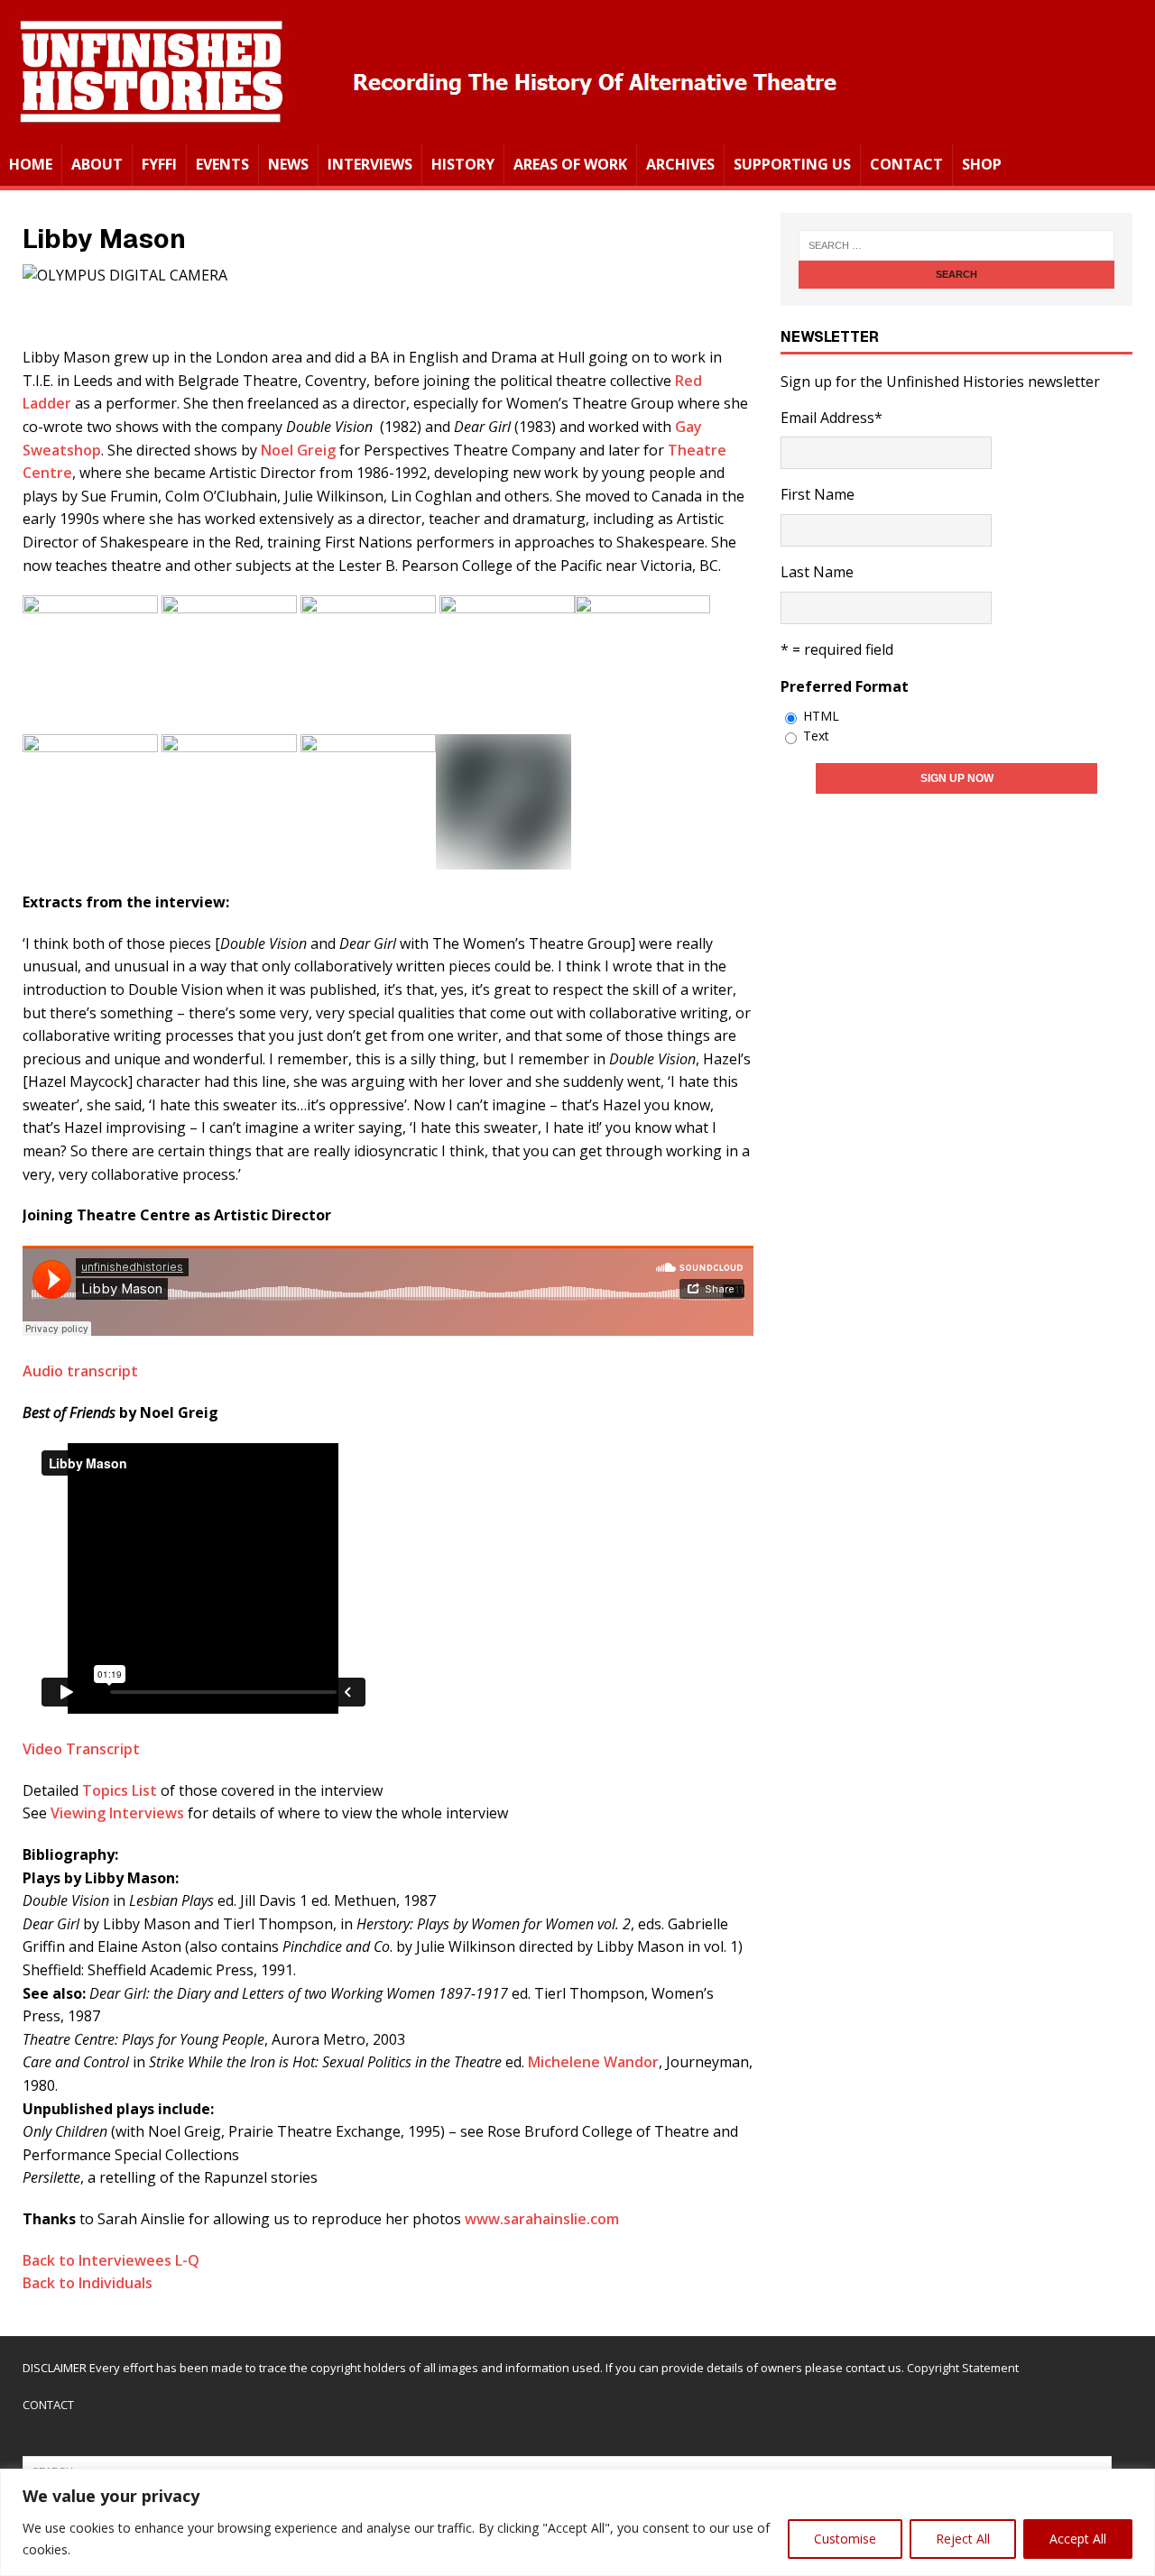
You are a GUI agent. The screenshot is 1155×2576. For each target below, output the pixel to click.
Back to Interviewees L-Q (111, 2260)
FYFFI (159, 164)
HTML (821, 716)
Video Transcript (81, 1749)
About (97, 164)
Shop (982, 164)
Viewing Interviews (119, 1813)
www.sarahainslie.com (542, 2219)
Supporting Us (792, 164)
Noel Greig (298, 450)
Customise (845, 2539)
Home (31, 164)
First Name (818, 494)
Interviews (370, 164)
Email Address (832, 418)
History (463, 164)
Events (222, 164)
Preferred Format (845, 686)
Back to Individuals (88, 2283)
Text (816, 736)
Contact (906, 164)
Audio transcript (80, 1371)
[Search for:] (956, 245)
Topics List (120, 1790)
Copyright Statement (963, 2368)
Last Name (817, 572)
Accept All (1078, 2539)
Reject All (963, 2539)
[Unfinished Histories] (427, 132)
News (288, 164)
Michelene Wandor (593, 2062)
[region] (577, 2522)
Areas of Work (570, 164)
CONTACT (48, 2405)
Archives (680, 164)
